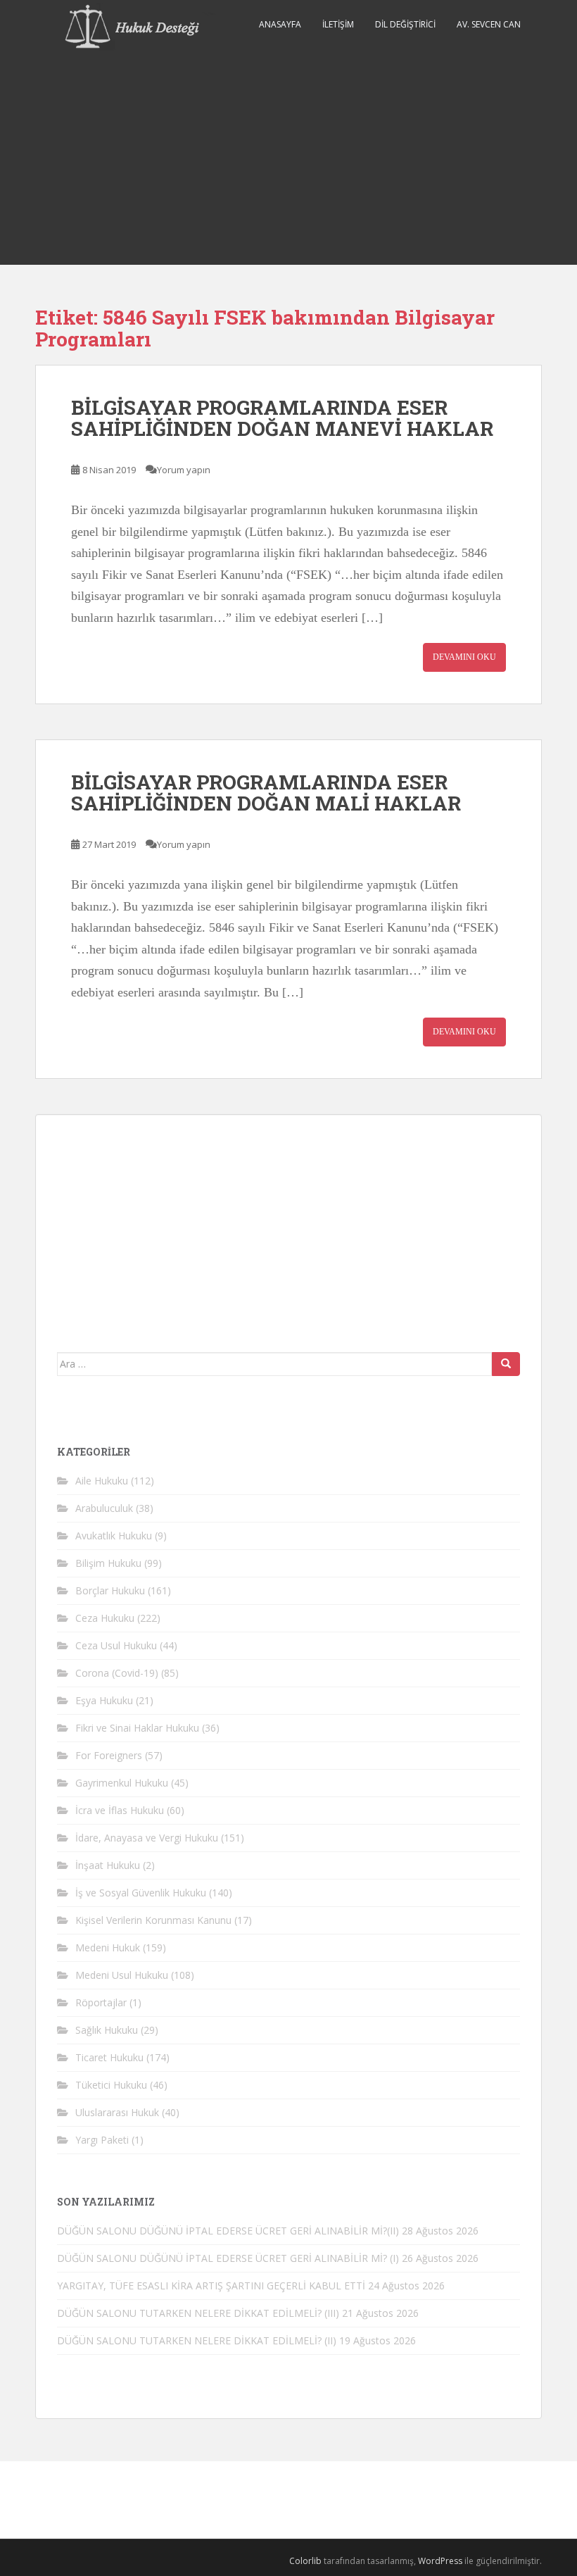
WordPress (440, 2561)
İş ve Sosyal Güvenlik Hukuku (141, 1893)
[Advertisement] (288, 159)
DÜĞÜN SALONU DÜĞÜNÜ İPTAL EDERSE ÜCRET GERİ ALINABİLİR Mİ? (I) (228, 2258)
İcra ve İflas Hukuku (120, 1810)
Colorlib (305, 2561)
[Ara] (506, 1364)
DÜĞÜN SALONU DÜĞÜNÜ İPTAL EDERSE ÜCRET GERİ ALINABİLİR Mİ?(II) (228, 2231)
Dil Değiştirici (405, 24)
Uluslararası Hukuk (117, 2112)
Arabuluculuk (104, 1508)
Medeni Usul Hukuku (122, 1975)
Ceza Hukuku (105, 1618)
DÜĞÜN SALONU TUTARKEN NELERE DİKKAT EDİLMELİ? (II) (197, 2340)
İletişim (338, 24)
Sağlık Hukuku (107, 2030)
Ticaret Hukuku (109, 2057)
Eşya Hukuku (104, 1700)
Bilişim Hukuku (108, 1563)
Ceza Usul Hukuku (116, 1645)
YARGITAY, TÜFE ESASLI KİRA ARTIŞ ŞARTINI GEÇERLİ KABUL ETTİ (211, 2286)
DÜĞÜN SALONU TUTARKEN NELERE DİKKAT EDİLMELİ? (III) (198, 2313)
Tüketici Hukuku (111, 2085)
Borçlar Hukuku (110, 1590)
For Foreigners (109, 1755)
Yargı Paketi (102, 2140)
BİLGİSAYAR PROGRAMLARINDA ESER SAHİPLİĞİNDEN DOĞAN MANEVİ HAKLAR (282, 418)
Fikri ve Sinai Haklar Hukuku (137, 1728)
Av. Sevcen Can (489, 24)
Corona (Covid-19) (117, 1673)
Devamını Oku (464, 657)
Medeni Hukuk (108, 1947)
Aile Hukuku (102, 1481)
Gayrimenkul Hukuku (122, 1783)
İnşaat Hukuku (108, 1865)
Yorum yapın (184, 470)
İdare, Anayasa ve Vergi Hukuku (147, 1838)
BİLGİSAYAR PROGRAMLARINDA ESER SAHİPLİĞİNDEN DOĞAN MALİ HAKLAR (266, 793)
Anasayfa (280, 24)
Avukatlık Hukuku (114, 1536)
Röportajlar (101, 2002)
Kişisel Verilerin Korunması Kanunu (153, 1920)
